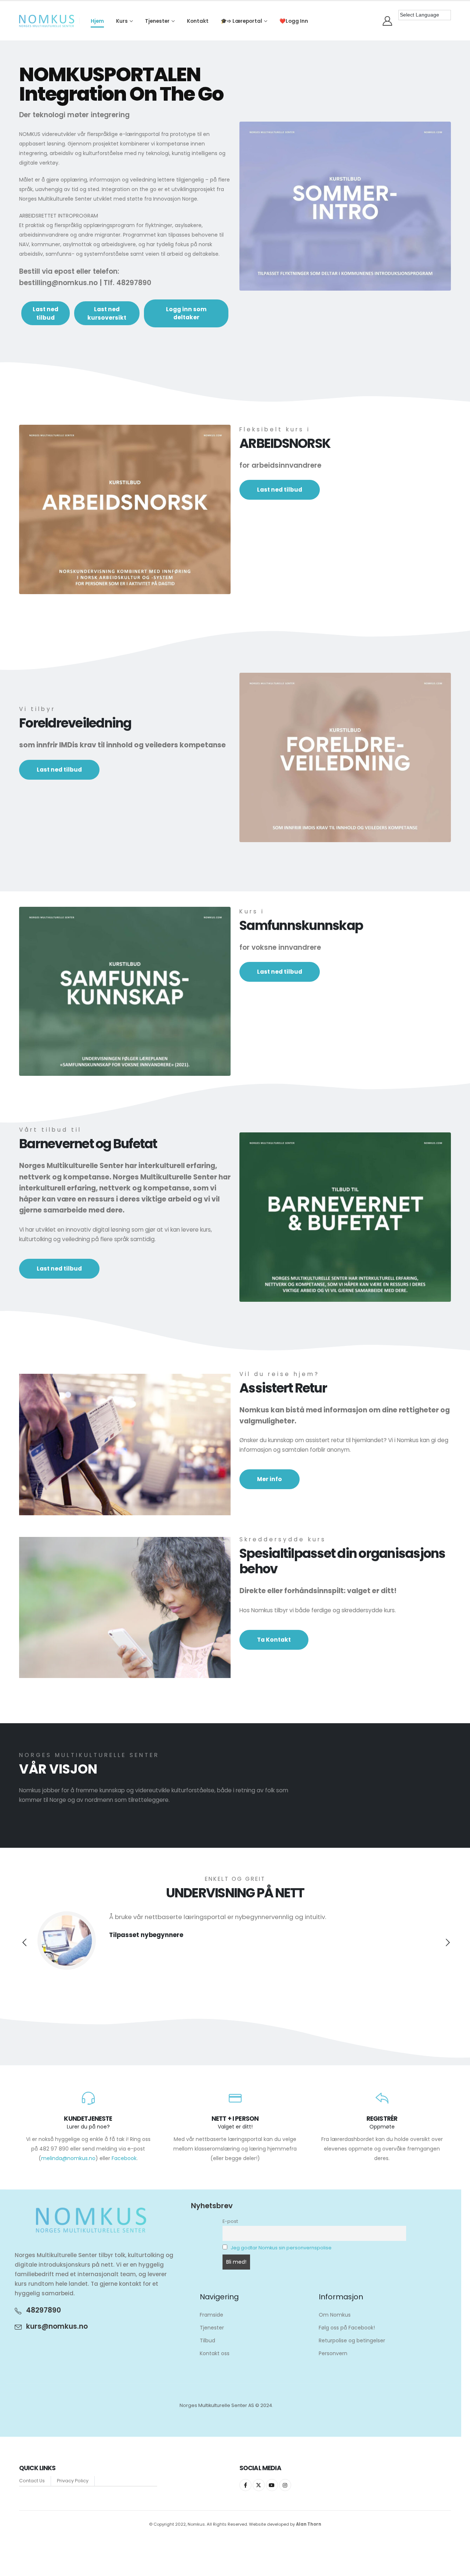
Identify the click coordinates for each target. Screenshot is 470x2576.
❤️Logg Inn (294, 21)
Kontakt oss (215, 2353)
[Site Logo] (47, 21)
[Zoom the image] (345, 126)
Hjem (97, 21)
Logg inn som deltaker (186, 313)
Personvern (333, 2353)
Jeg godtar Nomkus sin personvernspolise (281, 2248)
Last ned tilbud (46, 313)
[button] (24, 1943)
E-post (230, 2221)
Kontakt (198, 21)
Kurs (122, 21)
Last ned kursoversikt (107, 313)
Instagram (285, 2485)
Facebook (124, 2158)
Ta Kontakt (274, 1640)
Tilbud (207, 2340)
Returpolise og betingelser (352, 2340)
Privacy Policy (73, 2481)
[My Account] (388, 21)
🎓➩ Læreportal (241, 21)
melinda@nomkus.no (68, 2158)
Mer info (270, 1479)
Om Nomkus (335, 2315)
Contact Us (32, 2481)
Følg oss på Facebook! (347, 2328)
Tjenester (157, 21)
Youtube (272, 2485)
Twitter (259, 2485)
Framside (211, 2315)
